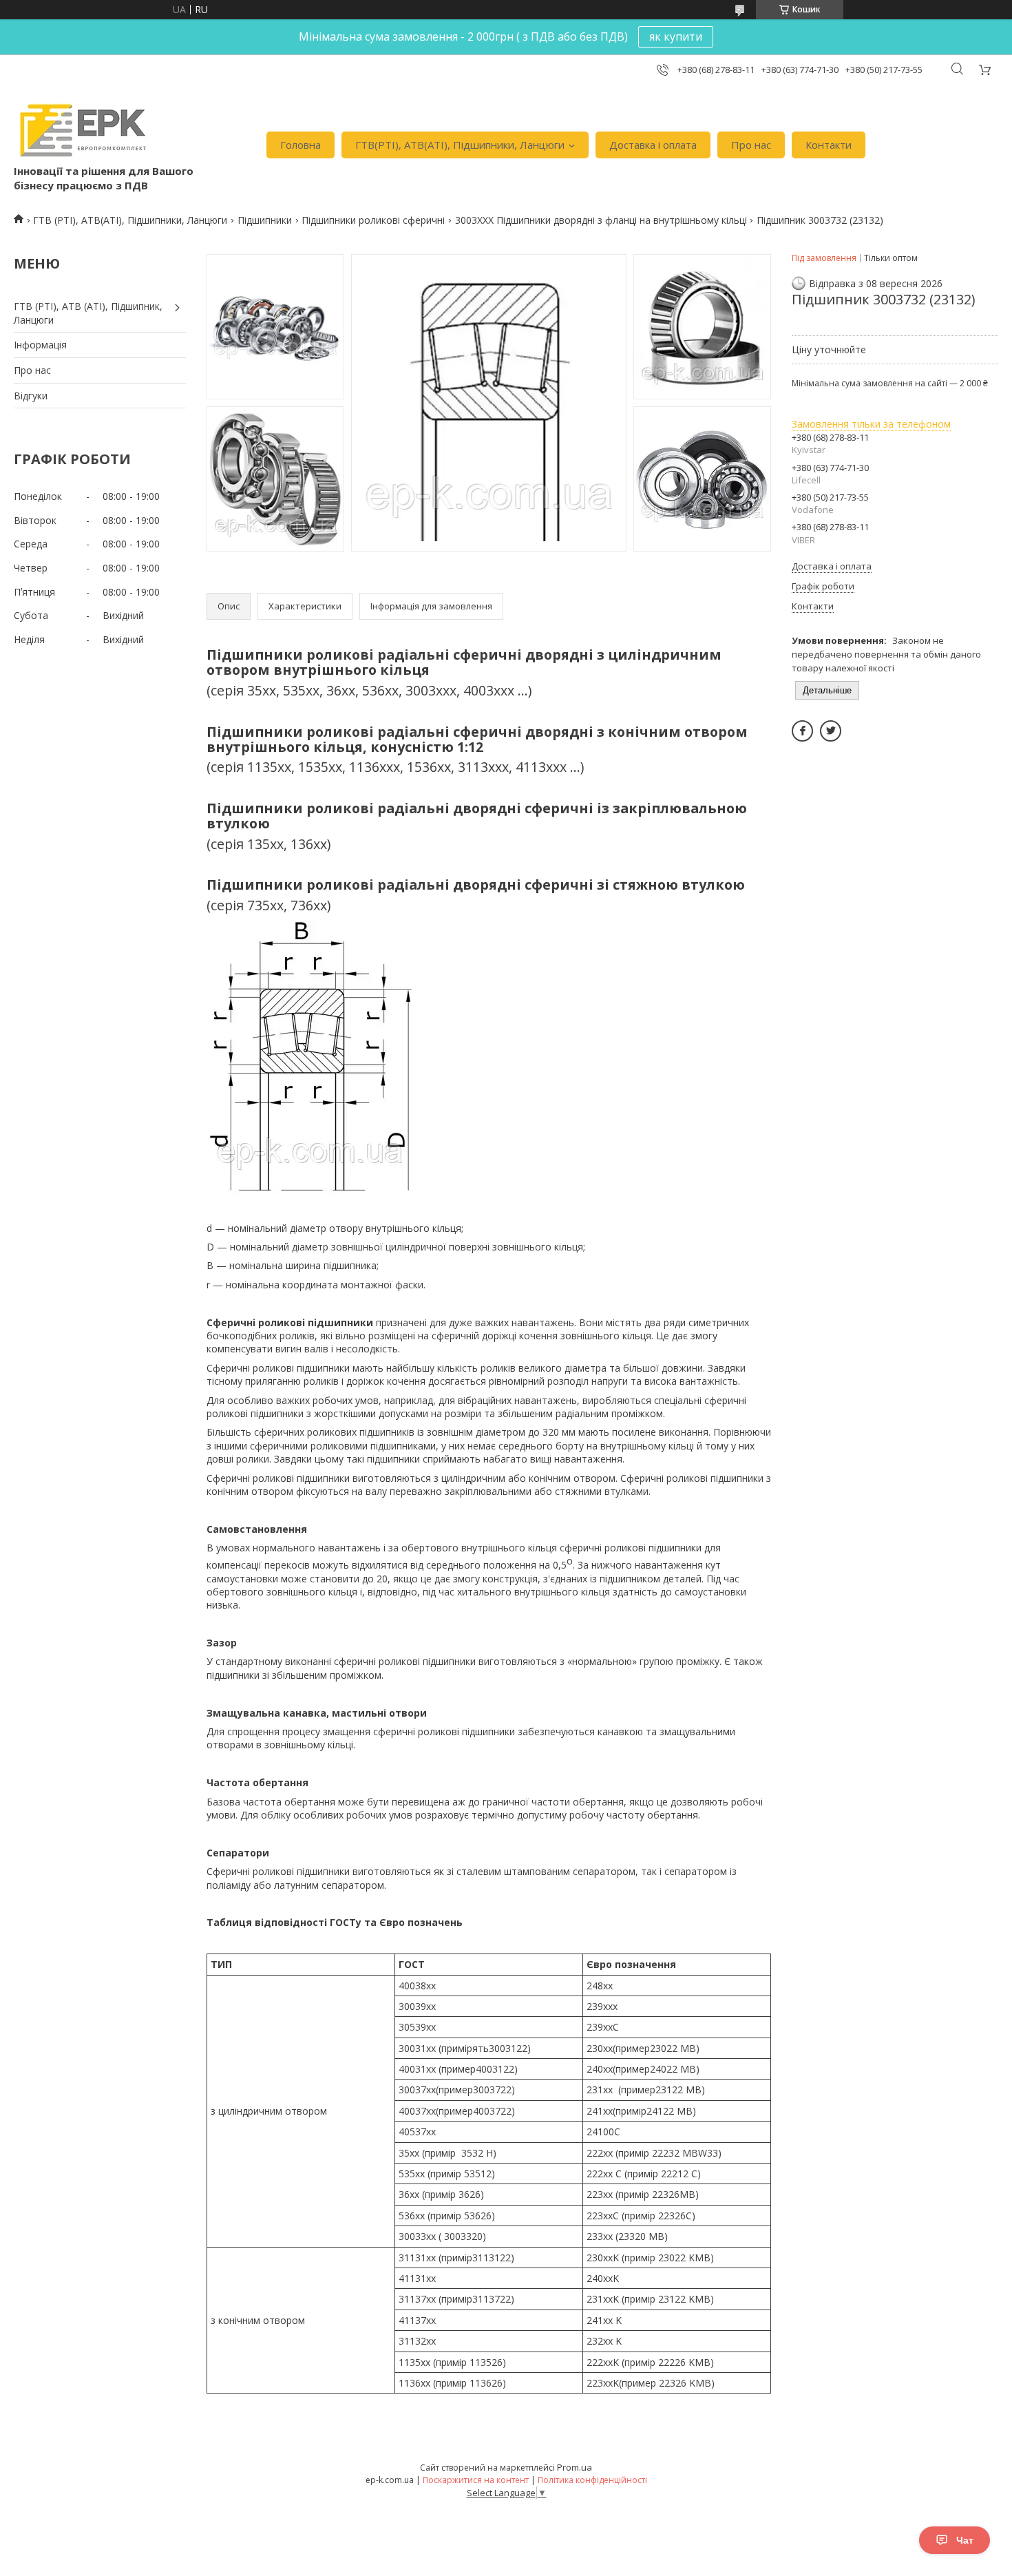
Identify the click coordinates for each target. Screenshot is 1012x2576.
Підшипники (265, 220)
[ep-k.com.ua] (82, 130)
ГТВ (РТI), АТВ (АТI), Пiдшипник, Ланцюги (88, 313)
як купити (676, 36)
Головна (301, 145)
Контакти (829, 145)
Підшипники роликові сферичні (373, 220)
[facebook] (802, 731)
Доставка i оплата (653, 145)
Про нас (751, 145)
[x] (831, 731)
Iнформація (40, 345)
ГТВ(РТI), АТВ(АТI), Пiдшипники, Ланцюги (460, 145)
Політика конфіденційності (592, 2480)
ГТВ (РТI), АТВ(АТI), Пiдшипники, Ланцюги (130, 220)
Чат (965, 2540)
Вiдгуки (31, 396)
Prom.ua (574, 2467)
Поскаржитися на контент (476, 2480)
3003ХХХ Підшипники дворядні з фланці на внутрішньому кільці (601, 220)
